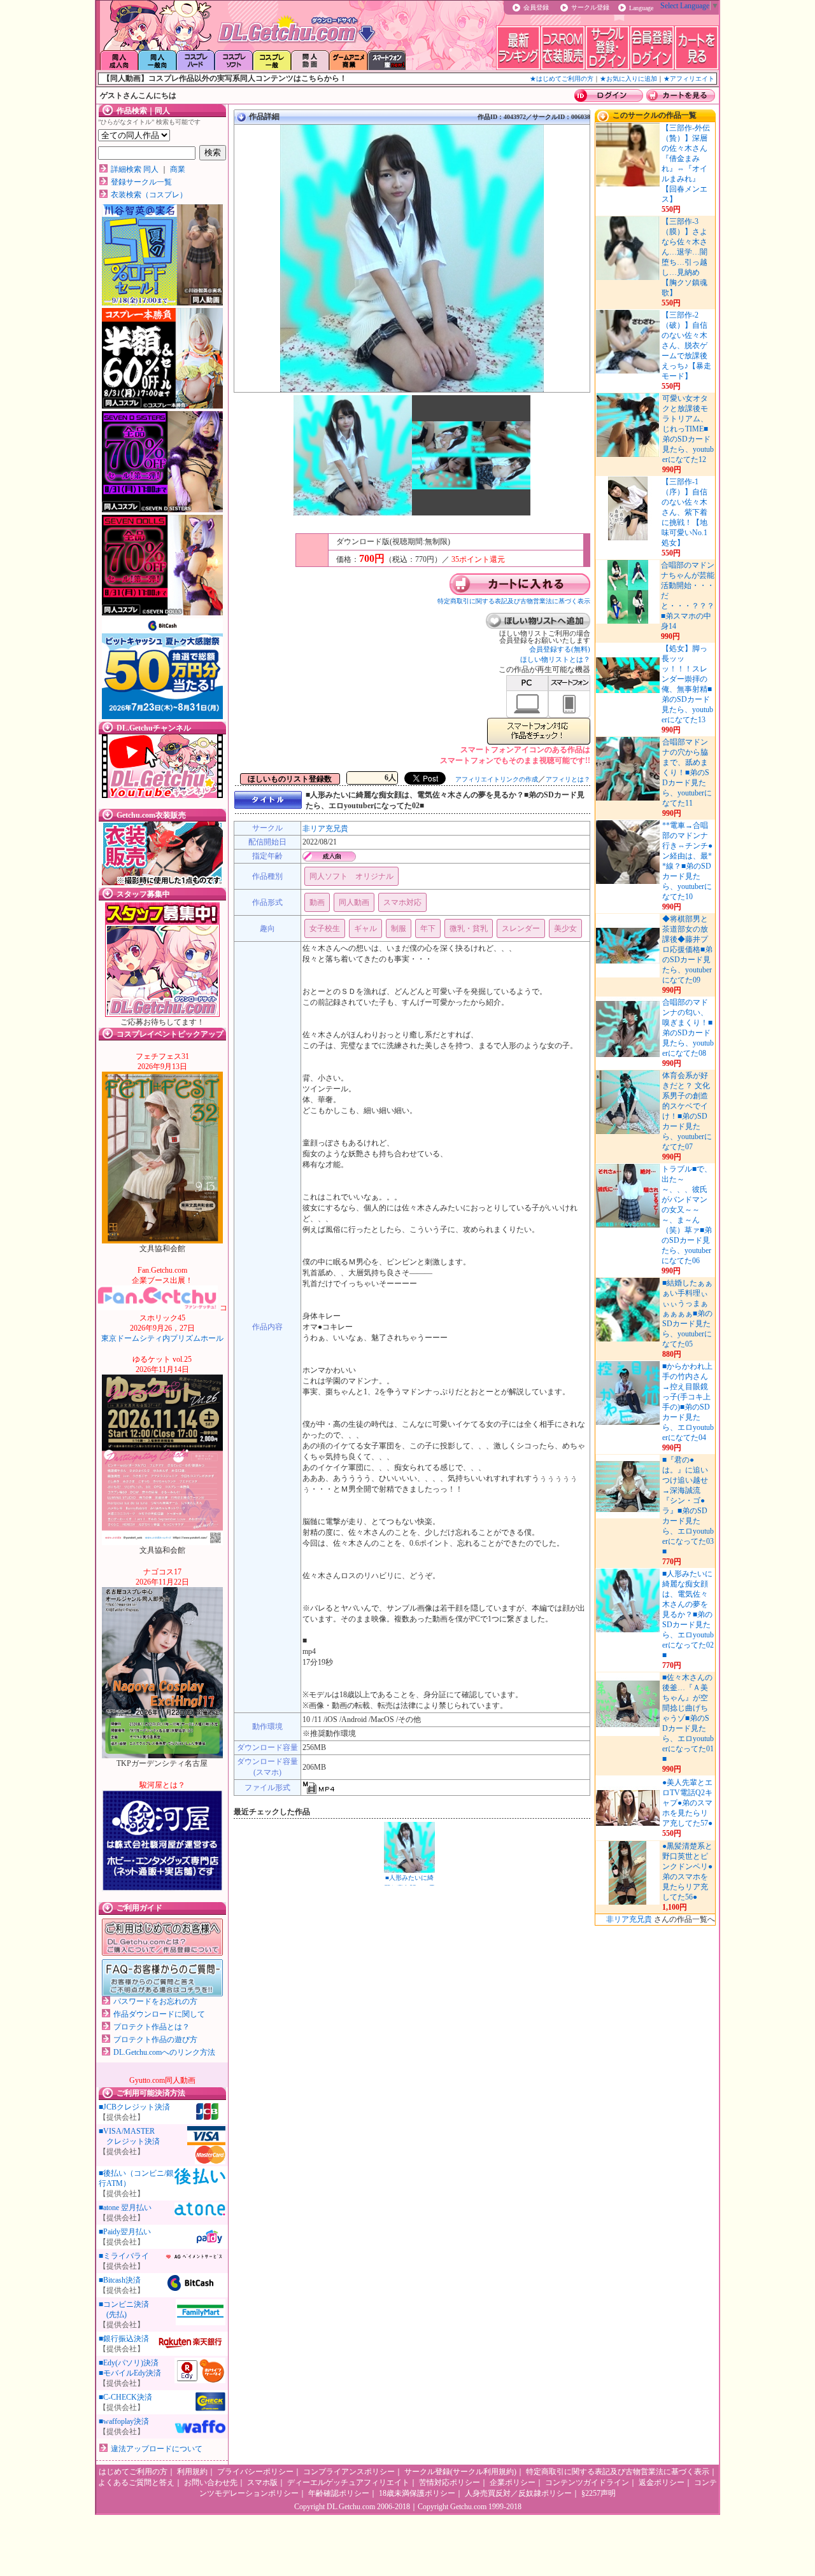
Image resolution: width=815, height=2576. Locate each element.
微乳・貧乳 (469, 928)
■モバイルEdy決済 (130, 2373)
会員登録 (536, 7)
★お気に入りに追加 (628, 79)
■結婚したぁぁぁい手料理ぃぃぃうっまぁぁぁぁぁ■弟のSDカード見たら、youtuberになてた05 (687, 1313)
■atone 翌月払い (125, 2208)
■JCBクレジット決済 (134, 2107)
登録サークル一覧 (141, 182)
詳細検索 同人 (135, 169)
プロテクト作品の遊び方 (155, 2040)
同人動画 (354, 902)
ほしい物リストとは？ (555, 659)
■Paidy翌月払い (125, 2232)
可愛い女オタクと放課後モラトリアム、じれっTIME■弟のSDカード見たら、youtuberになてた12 (688, 429)
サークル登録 (590, 7)
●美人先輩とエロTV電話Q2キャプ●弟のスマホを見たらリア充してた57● (687, 1803)
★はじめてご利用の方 (562, 79)
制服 (399, 928)
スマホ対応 (402, 902)
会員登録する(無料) (560, 649)
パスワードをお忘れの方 (155, 2001)
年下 (428, 928)
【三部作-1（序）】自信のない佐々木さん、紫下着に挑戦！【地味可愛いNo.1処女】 (684, 512)
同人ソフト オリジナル (351, 876)
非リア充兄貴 (325, 829)
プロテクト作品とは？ (152, 2027)
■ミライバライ (124, 2256)
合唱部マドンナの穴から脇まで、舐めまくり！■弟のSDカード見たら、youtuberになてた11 (687, 773)
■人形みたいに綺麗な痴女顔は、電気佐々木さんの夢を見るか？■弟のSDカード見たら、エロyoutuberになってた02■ (688, 1614)
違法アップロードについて (157, 2449)
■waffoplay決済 (124, 2421)
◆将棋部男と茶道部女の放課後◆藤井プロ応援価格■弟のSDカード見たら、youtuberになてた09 (687, 949)
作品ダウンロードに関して (159, 2014)
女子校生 (325, 928)
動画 (317, 902)
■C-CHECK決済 (125, 2397)
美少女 (565, 928)
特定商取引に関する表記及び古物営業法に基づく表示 (514, 601)
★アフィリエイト (689, 79)
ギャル (365, 928)
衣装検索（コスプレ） (149, 195)
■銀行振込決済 (124, 2339)
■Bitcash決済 (120, 2280)
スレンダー (521, 928)
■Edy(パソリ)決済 (129, 2363)
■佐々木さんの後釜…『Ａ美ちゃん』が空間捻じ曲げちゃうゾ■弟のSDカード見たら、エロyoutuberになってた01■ (688, 1718)
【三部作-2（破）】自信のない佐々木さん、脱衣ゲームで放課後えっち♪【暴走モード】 (686, 346)
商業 (178, 169)
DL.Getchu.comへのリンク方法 (164, 2052)
